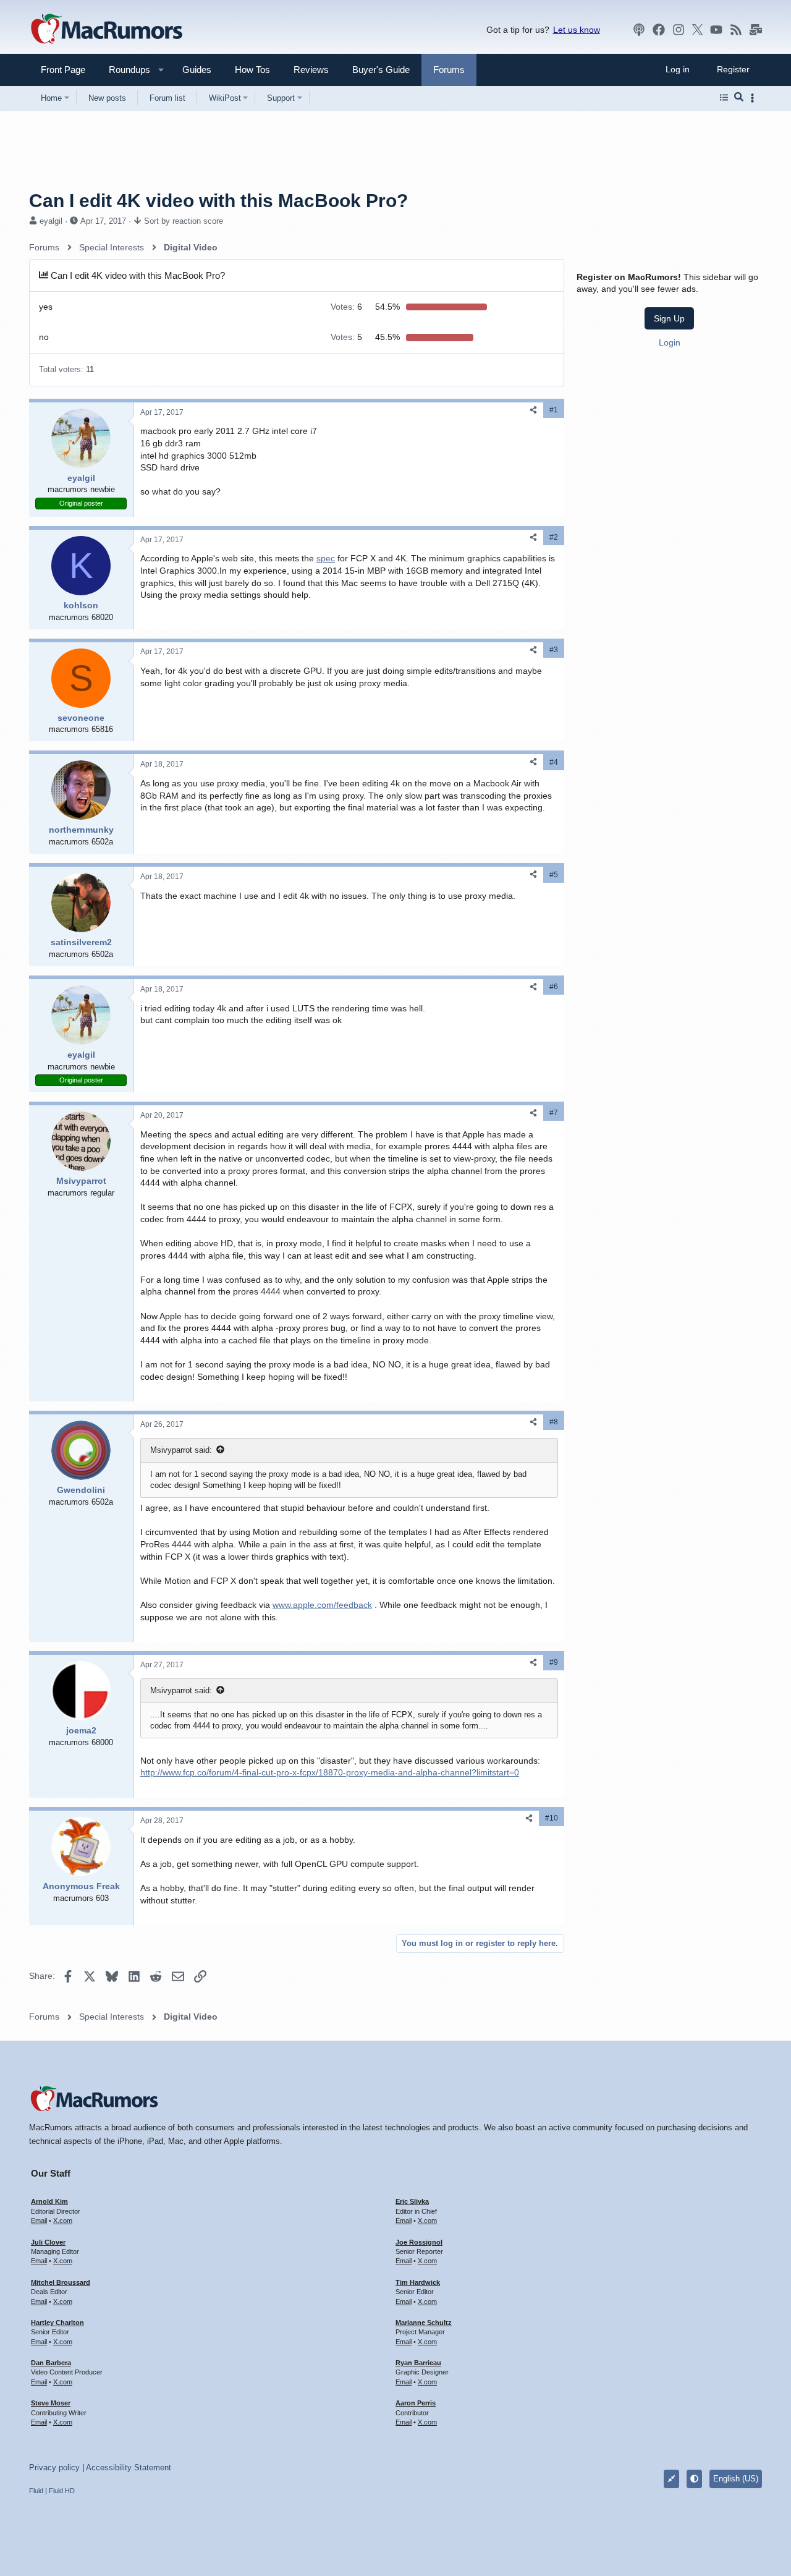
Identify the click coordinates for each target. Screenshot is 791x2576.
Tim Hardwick (418, 2282)
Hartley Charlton (57, 2323)
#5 (554, 875)
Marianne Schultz (424, 2323)
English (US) (736, 2479)
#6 (554, 987)
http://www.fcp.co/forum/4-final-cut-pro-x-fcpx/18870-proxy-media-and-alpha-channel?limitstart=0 (330, 1772)
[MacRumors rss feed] (736, 30)
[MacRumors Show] (639, 30)
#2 (554, 537)
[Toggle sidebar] (755, 98)
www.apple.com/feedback (322, 1605)
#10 (552, 1818)
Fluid (36, 2491)
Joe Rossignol (419, 2242)
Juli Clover (48, 2242)
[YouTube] (716, 30)
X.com (63, 2221)
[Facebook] (659, 30)
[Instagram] (679, 30)
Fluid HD (62, 2491)
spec (326, 558)
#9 (554, 1662)
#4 (554, 762)
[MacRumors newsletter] (756, 30)
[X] (698, 30)
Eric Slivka (412, 2201)
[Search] (739, 98)
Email (39, 2221)
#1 (554, 410)
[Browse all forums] (724, 98)
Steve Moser (51, 2403)
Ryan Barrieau (418, 2363)
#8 (554, 1422)
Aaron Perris (416, 2403)
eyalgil (51, 221)
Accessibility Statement (129, 2468)
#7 (554, 1113)
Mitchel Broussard (61, 2282)
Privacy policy (54, 2468)
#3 (554, 650)
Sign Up (669, 318)
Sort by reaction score (184, 221)
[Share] (533, 410)
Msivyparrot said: (181, 1450)
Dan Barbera (51, 2363)
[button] (124, 70)
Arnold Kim (49, 2201)
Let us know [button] (577, 30)
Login (670, 342)
